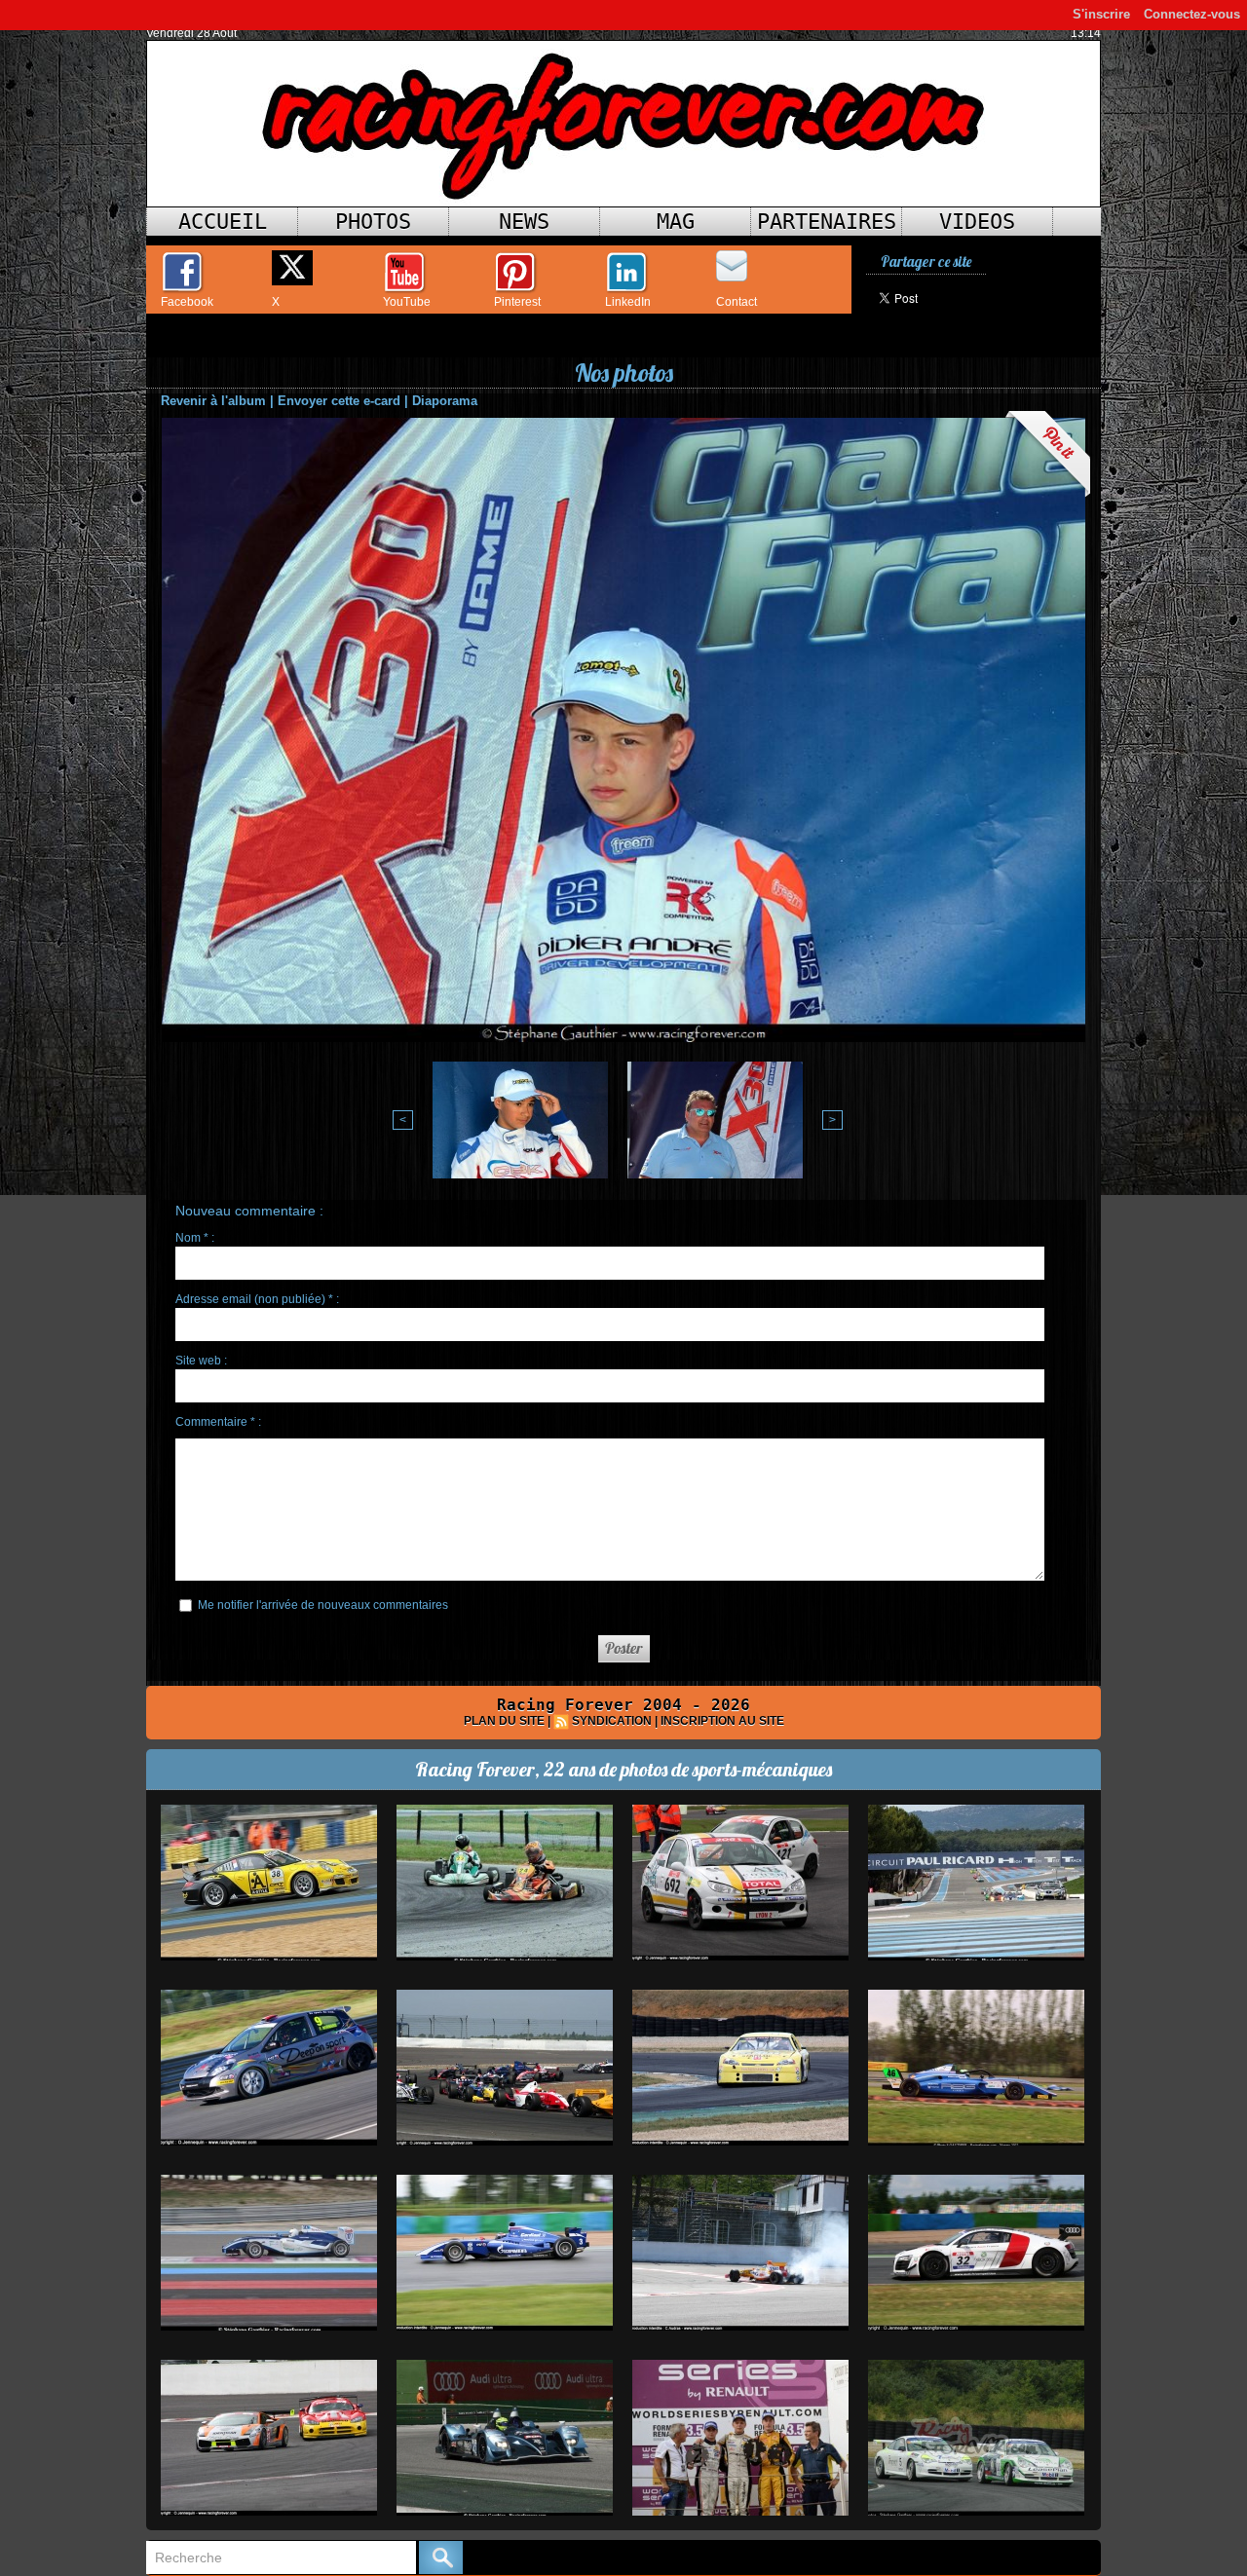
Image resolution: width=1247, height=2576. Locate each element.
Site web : (201, 1361)
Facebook (187, 302)
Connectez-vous (1192, 14)
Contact (737, 302)
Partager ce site (926, 261)
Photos (373, 222)
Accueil (223, 222)
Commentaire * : (218, 1422)
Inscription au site (722, 1721)
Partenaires (827, 222)
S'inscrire (1101, 14)
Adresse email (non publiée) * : (257, 1299)
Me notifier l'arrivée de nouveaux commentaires (323, 1605)
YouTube (407, 302)
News (524, 222)
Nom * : (195, 1238)
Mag (676, 222)
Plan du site (504, 1721)
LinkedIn (628, 302)
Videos (977, 222)
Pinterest (517, 302)
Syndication (612, 1721)
